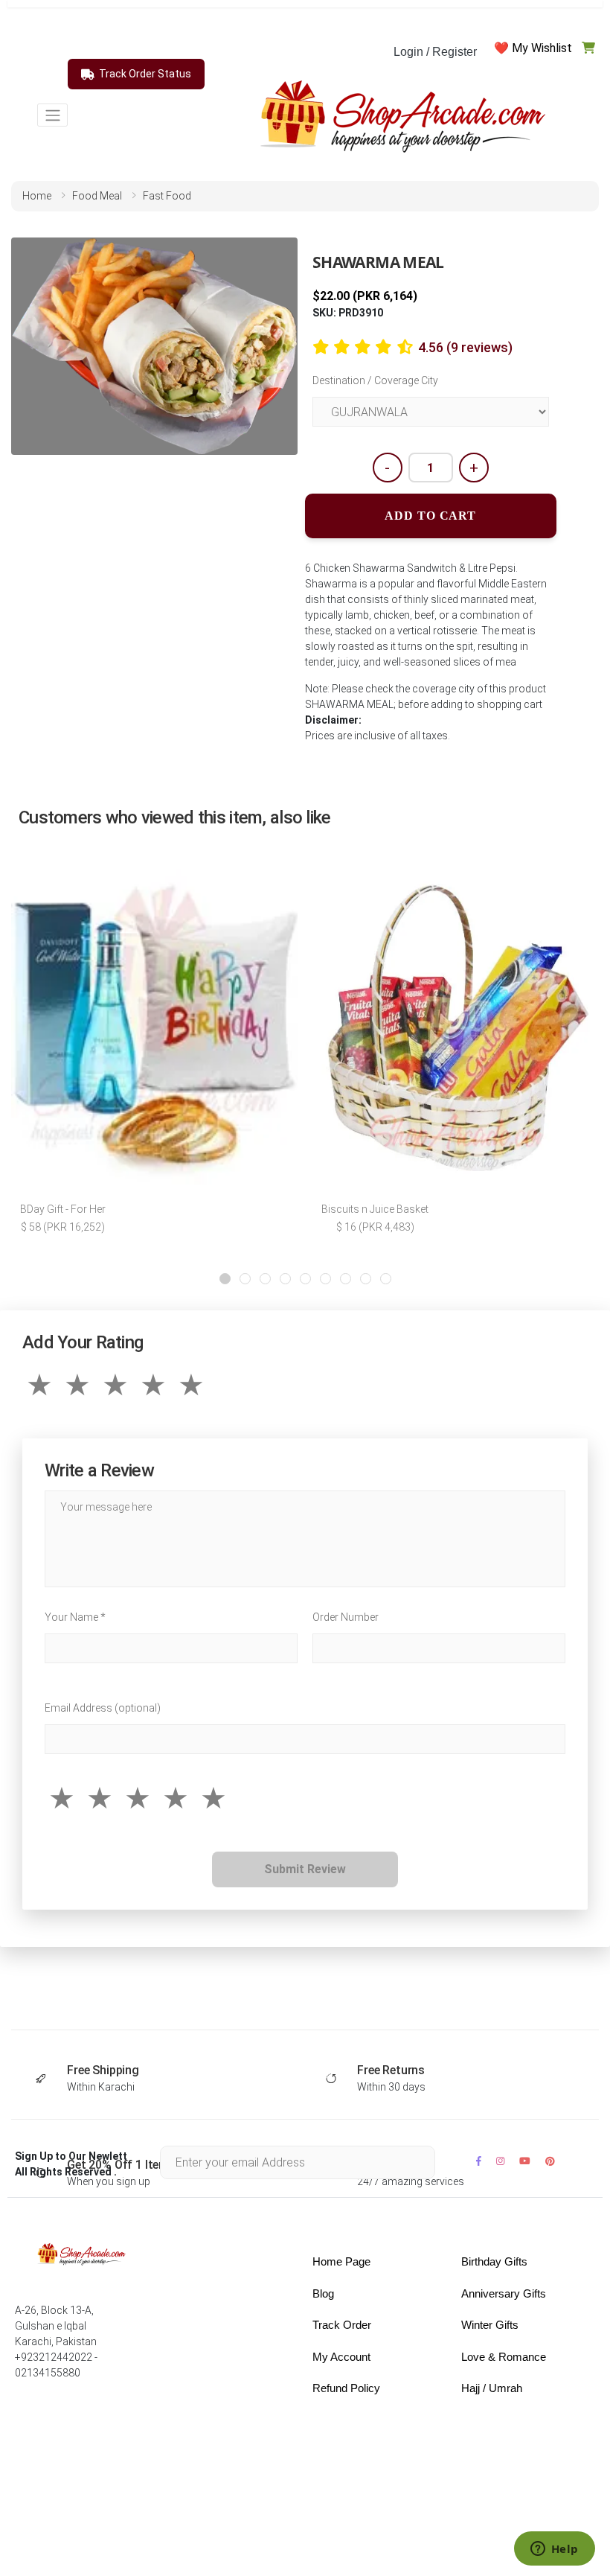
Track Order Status (145, 74)
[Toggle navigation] (52, 115)
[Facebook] (479, 2161)
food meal (97, 196)
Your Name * (75, 1617)
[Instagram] (500, 2161)
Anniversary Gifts (504, 2293)
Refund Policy (346, 2388)
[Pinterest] (550, 2161)
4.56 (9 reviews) (465, 347)
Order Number (346, 1617)
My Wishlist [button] (542, 48)
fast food (167, 196)
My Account (341, 2357)
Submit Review (305, 1869)
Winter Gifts (490, 2325)
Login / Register (435, 52)
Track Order (342, 2325)
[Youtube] (525, 2161)
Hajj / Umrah (492, 2388)
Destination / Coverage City (375, 380)
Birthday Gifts (494, 2261)
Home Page (341, 2261)
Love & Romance (504, 2357)
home (37, 196)
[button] (225, 1279)
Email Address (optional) (103, 1708)
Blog (323, 2293)
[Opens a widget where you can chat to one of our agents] (554, 2550)
